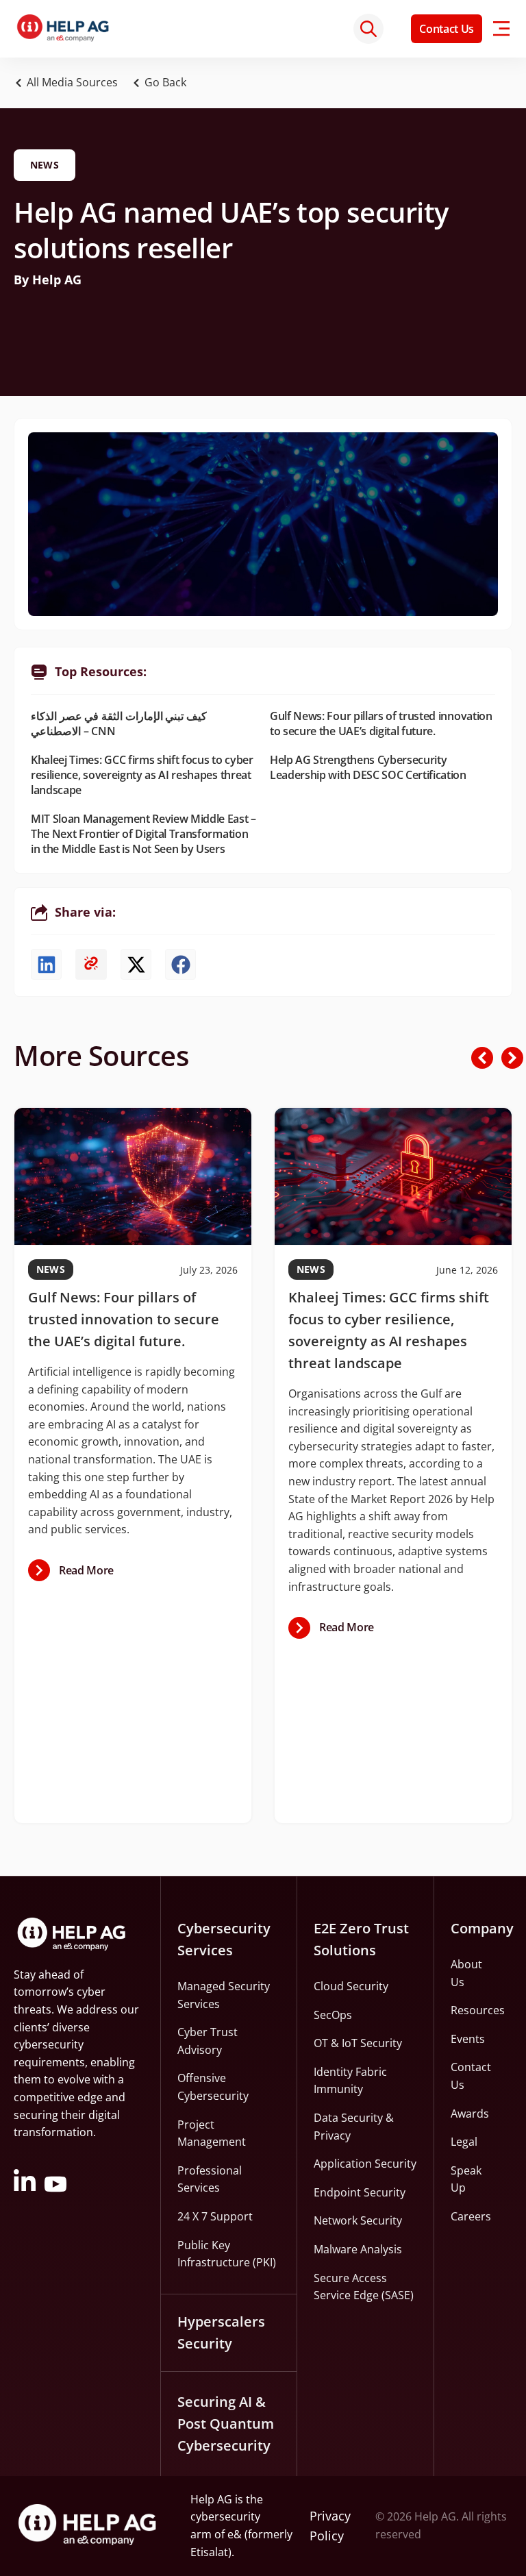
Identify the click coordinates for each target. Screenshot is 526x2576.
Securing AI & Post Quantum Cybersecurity (226, 2424)
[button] (163, 83)
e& (235, 2534)
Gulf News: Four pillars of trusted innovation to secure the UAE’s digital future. (381, 723)
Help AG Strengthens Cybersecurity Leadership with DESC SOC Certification (368, 767)
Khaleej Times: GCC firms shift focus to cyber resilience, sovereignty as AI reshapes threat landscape (142, 775)
